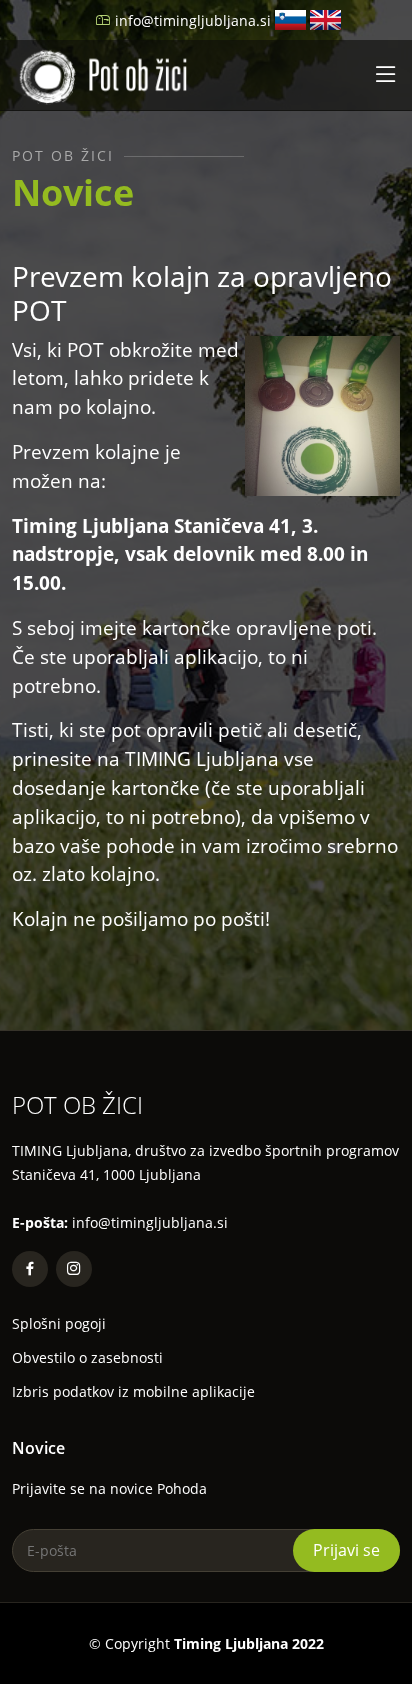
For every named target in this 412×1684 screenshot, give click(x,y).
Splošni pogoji (59, 1324)
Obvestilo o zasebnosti (87, 1358)
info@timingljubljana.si (193, 20)
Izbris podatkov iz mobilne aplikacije (133, 1392)
